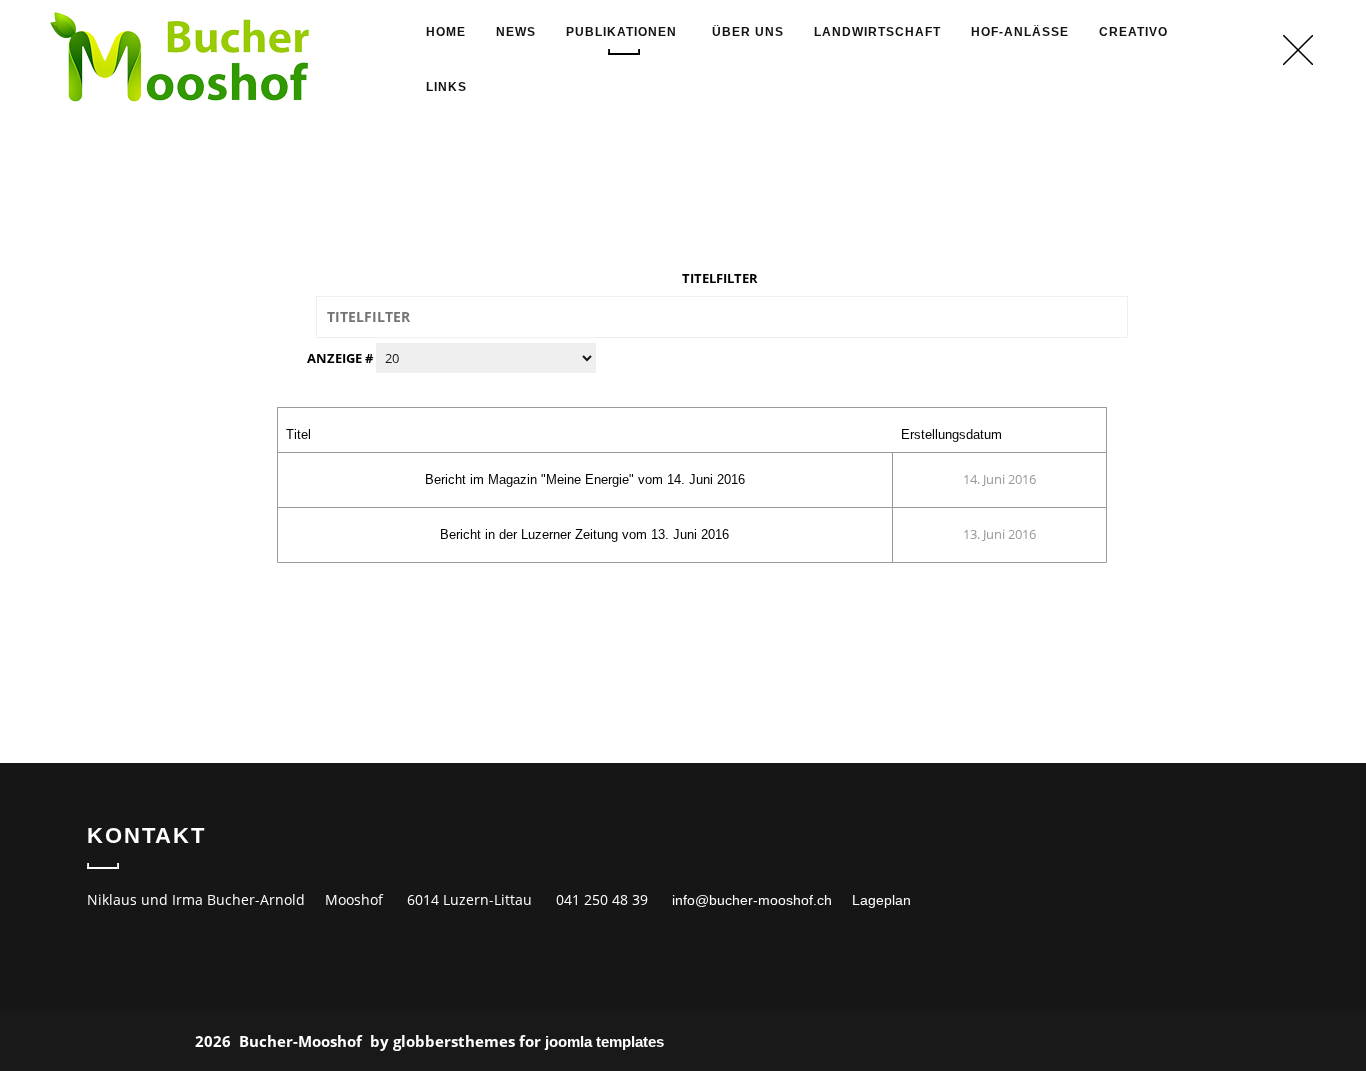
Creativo (1133, 32)
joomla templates (604, 1041)
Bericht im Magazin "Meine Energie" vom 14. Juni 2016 (585, 479)
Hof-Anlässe (1020, 32)
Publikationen (621, 32)
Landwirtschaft (877, 32)
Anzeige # (341, 358)
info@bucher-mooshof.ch (752, 900)
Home (446, 32)
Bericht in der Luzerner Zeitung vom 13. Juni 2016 (584, 534)
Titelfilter (721, 278)
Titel (298, 434)
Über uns (748, 32)
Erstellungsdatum (951, 434)
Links (446, 87)
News (516, 32)
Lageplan (881, 900)
